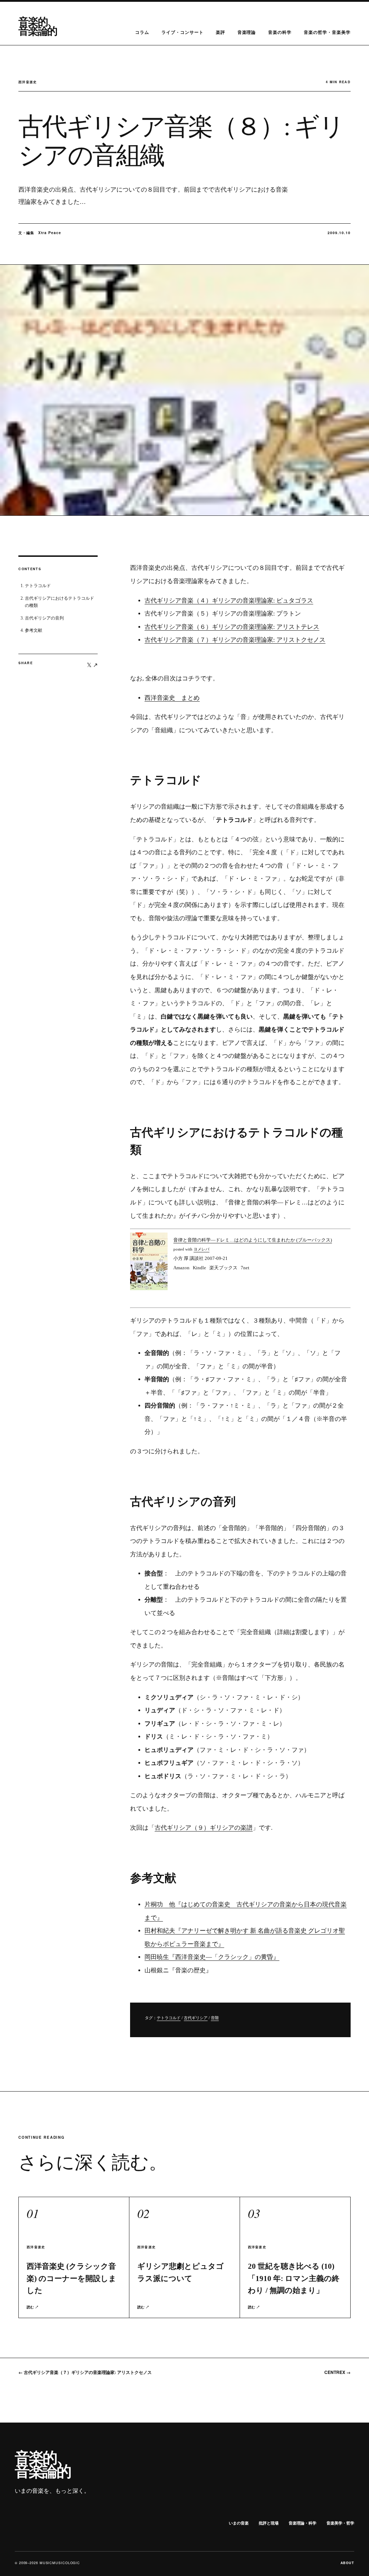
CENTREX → (337, 2372)
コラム (142, 32)
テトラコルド (38, 586)
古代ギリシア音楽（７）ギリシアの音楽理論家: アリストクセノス (235, 640)
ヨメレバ (201, 1249)
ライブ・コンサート (183, 32)
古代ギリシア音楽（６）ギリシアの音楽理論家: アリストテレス (232, 627)
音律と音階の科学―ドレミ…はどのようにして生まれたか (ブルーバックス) (253, 1240)
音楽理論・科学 (303, 2523)
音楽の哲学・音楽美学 (327, 32)
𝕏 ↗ (92, 665)
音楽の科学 (280, 32)
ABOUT (348, 2563)
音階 (215, 2018)
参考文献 (34, 630)
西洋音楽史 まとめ (172, 698)
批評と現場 (269, 2523)
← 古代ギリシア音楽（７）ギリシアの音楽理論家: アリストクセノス (85, 2372)
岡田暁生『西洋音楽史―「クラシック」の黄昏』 (212, 1957)
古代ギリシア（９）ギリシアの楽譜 (204, 1828)
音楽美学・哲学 (340, 2523)
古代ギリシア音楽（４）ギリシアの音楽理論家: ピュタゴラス (229, 601)
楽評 (221, 32)
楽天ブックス (223, 1268)
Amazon (181, 1268)
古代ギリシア (196, 2018)
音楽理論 (247, 32)
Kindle (199, 1268)
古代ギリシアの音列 (44, 618)
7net (245, 1268)
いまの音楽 (239, 2523)
